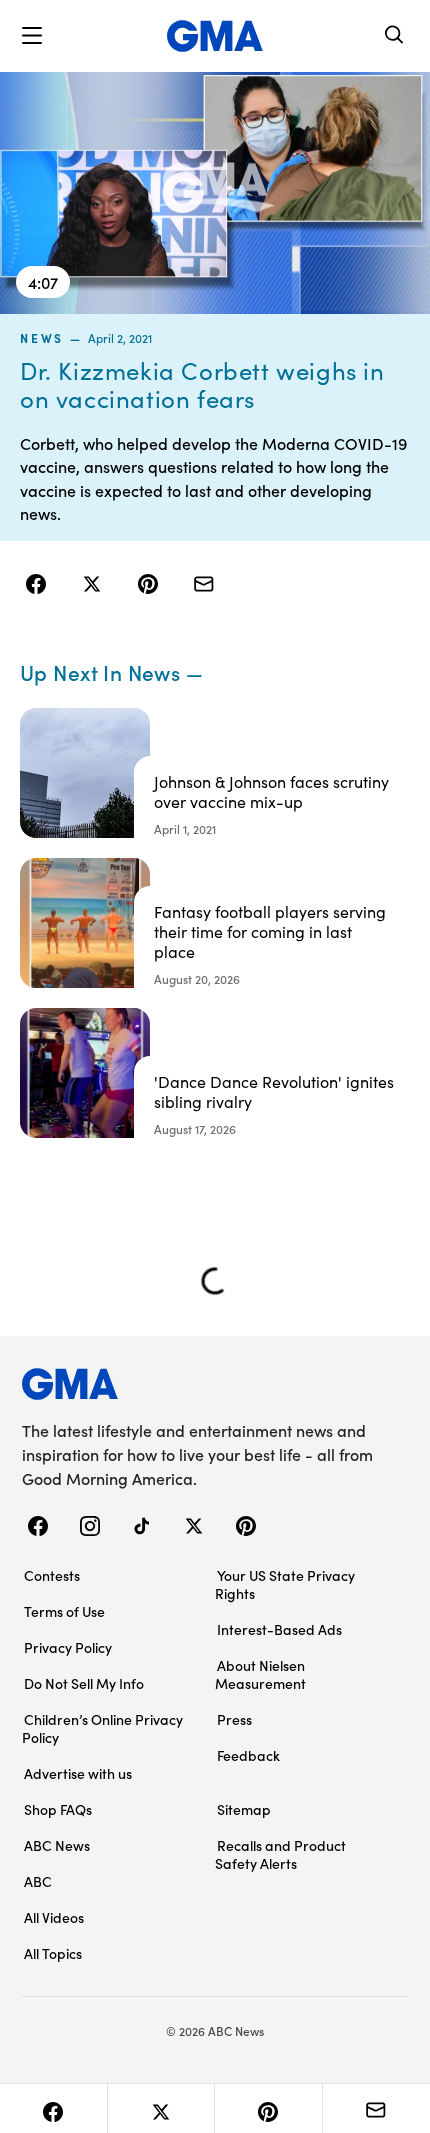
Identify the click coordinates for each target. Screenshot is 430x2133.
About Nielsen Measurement (260, 1674)
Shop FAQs (58, 1809)
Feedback (248, 1755)
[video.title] (215, 193)
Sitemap (244, 1809)
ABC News (57, 1845)
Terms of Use (64, 1611)
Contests (52, 1575)
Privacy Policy (68, 1647)
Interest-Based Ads (279, 1629)
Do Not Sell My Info (84, 1683)
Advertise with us (78, 1773)
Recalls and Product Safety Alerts (280, 1854)
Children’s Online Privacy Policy (102, 1728)
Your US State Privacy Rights (285, 1584)
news (42, 338)
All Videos (54, 1917)
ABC (38, 1881)
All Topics (53, 1953)
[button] (32, 36)
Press (234, 1719)
